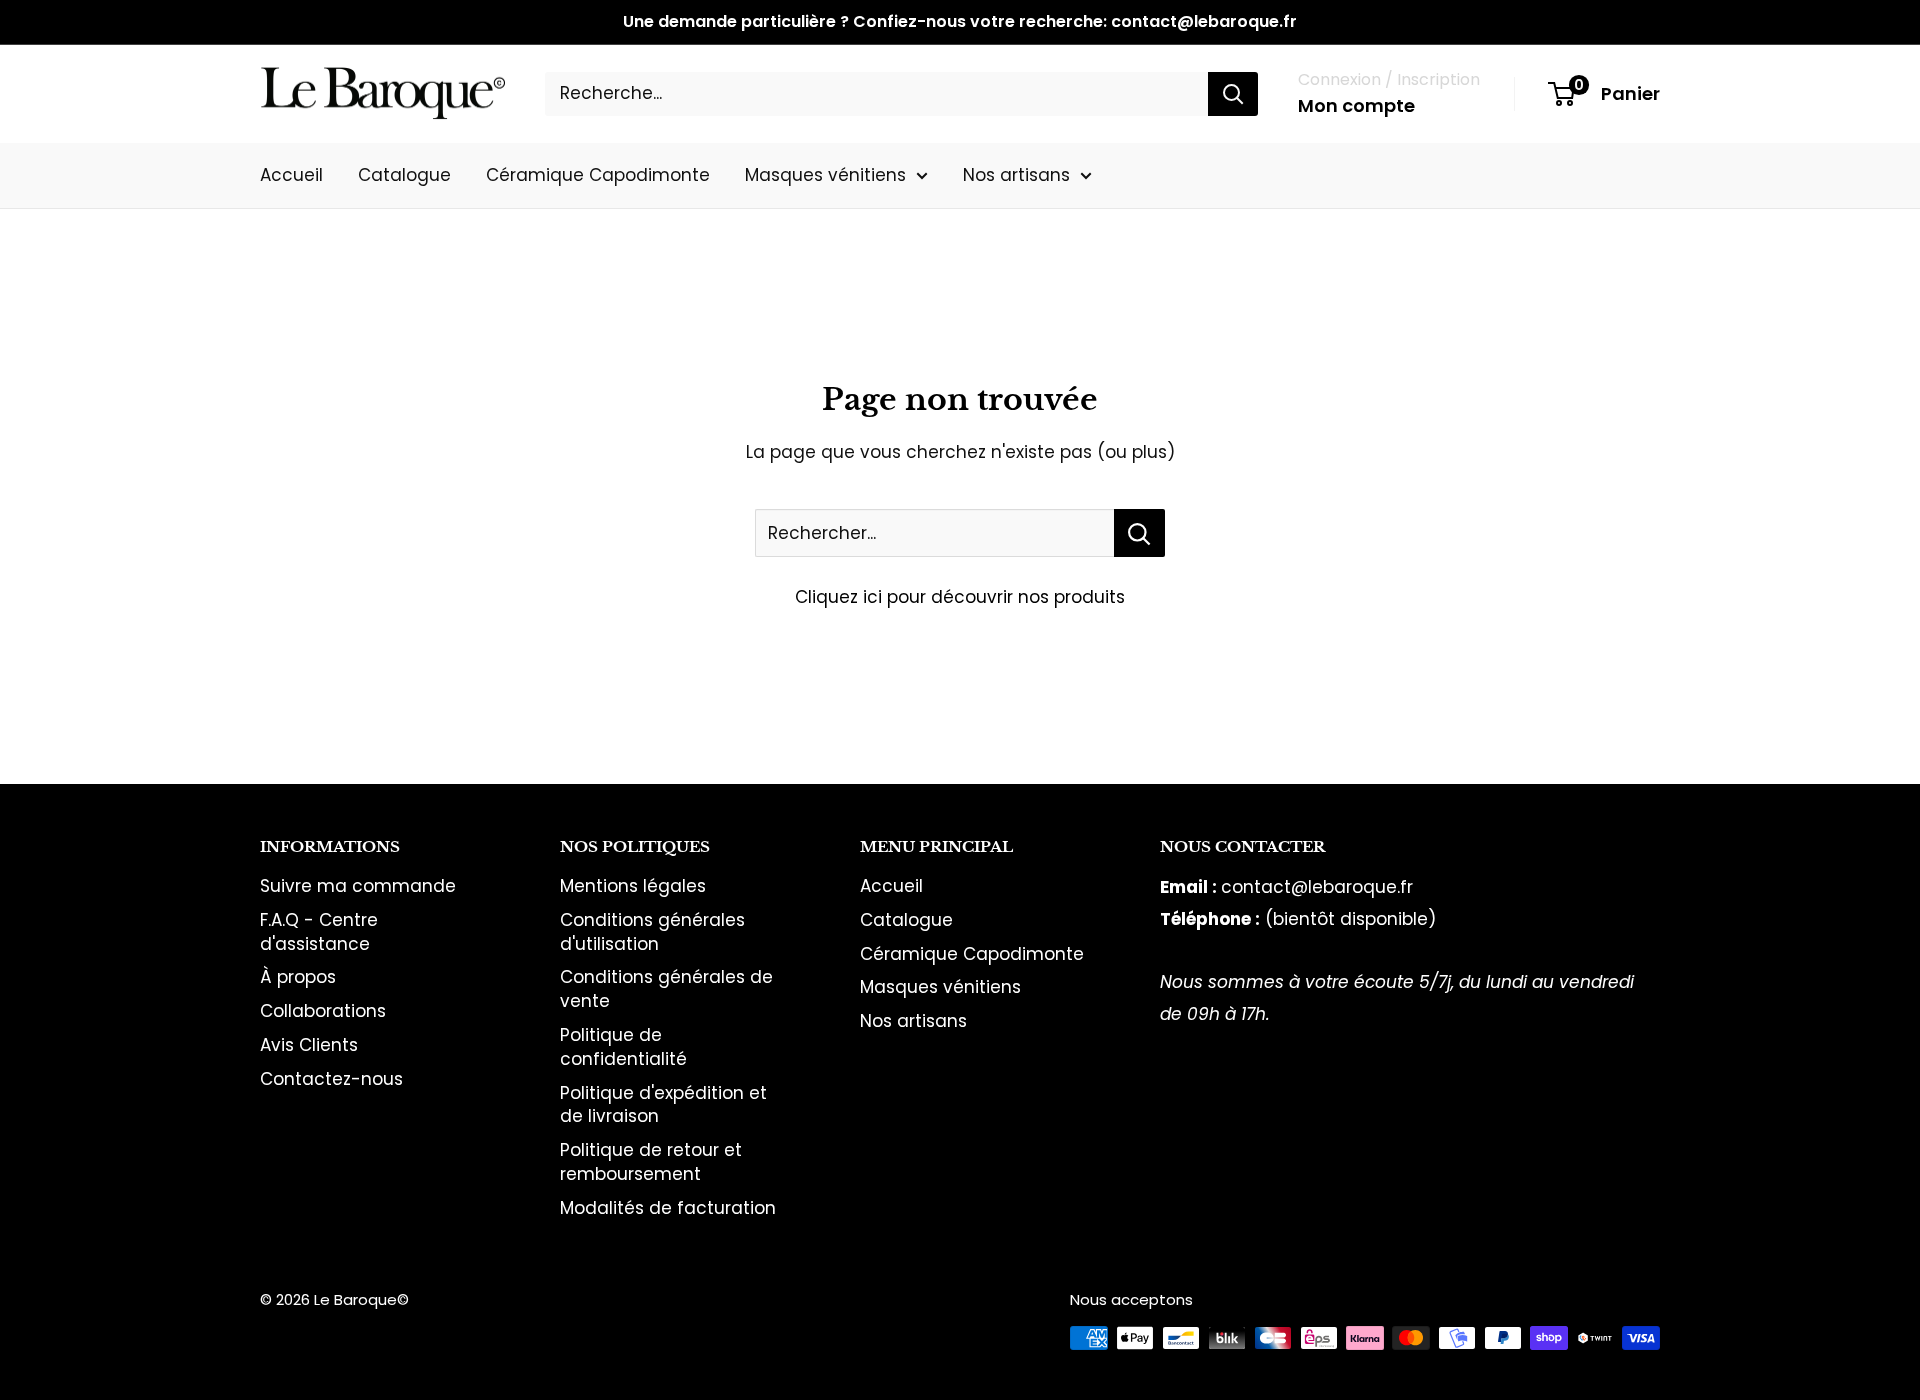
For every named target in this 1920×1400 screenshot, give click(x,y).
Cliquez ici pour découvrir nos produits (960, 597)
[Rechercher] (1233, 94)
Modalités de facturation (668, 1208)
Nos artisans (1016, 174)
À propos (298, 977)
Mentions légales (633, 886)
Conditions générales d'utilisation (652, 932)
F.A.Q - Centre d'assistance (319, 932)
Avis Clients (309, 1045)
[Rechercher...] (1139, 533)
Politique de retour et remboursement (651, 1162)
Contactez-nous (331, 1079)
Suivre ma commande (358, 886)
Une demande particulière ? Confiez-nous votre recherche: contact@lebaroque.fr (960, 21)
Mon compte (1356, 105)
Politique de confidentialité (623, 1047)
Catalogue (404, 174)
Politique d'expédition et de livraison (663, 1105)
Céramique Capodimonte (598, 174)
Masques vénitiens (825, 174)
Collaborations (323, 1011)
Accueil (291, 174)
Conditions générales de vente (666, 989)
